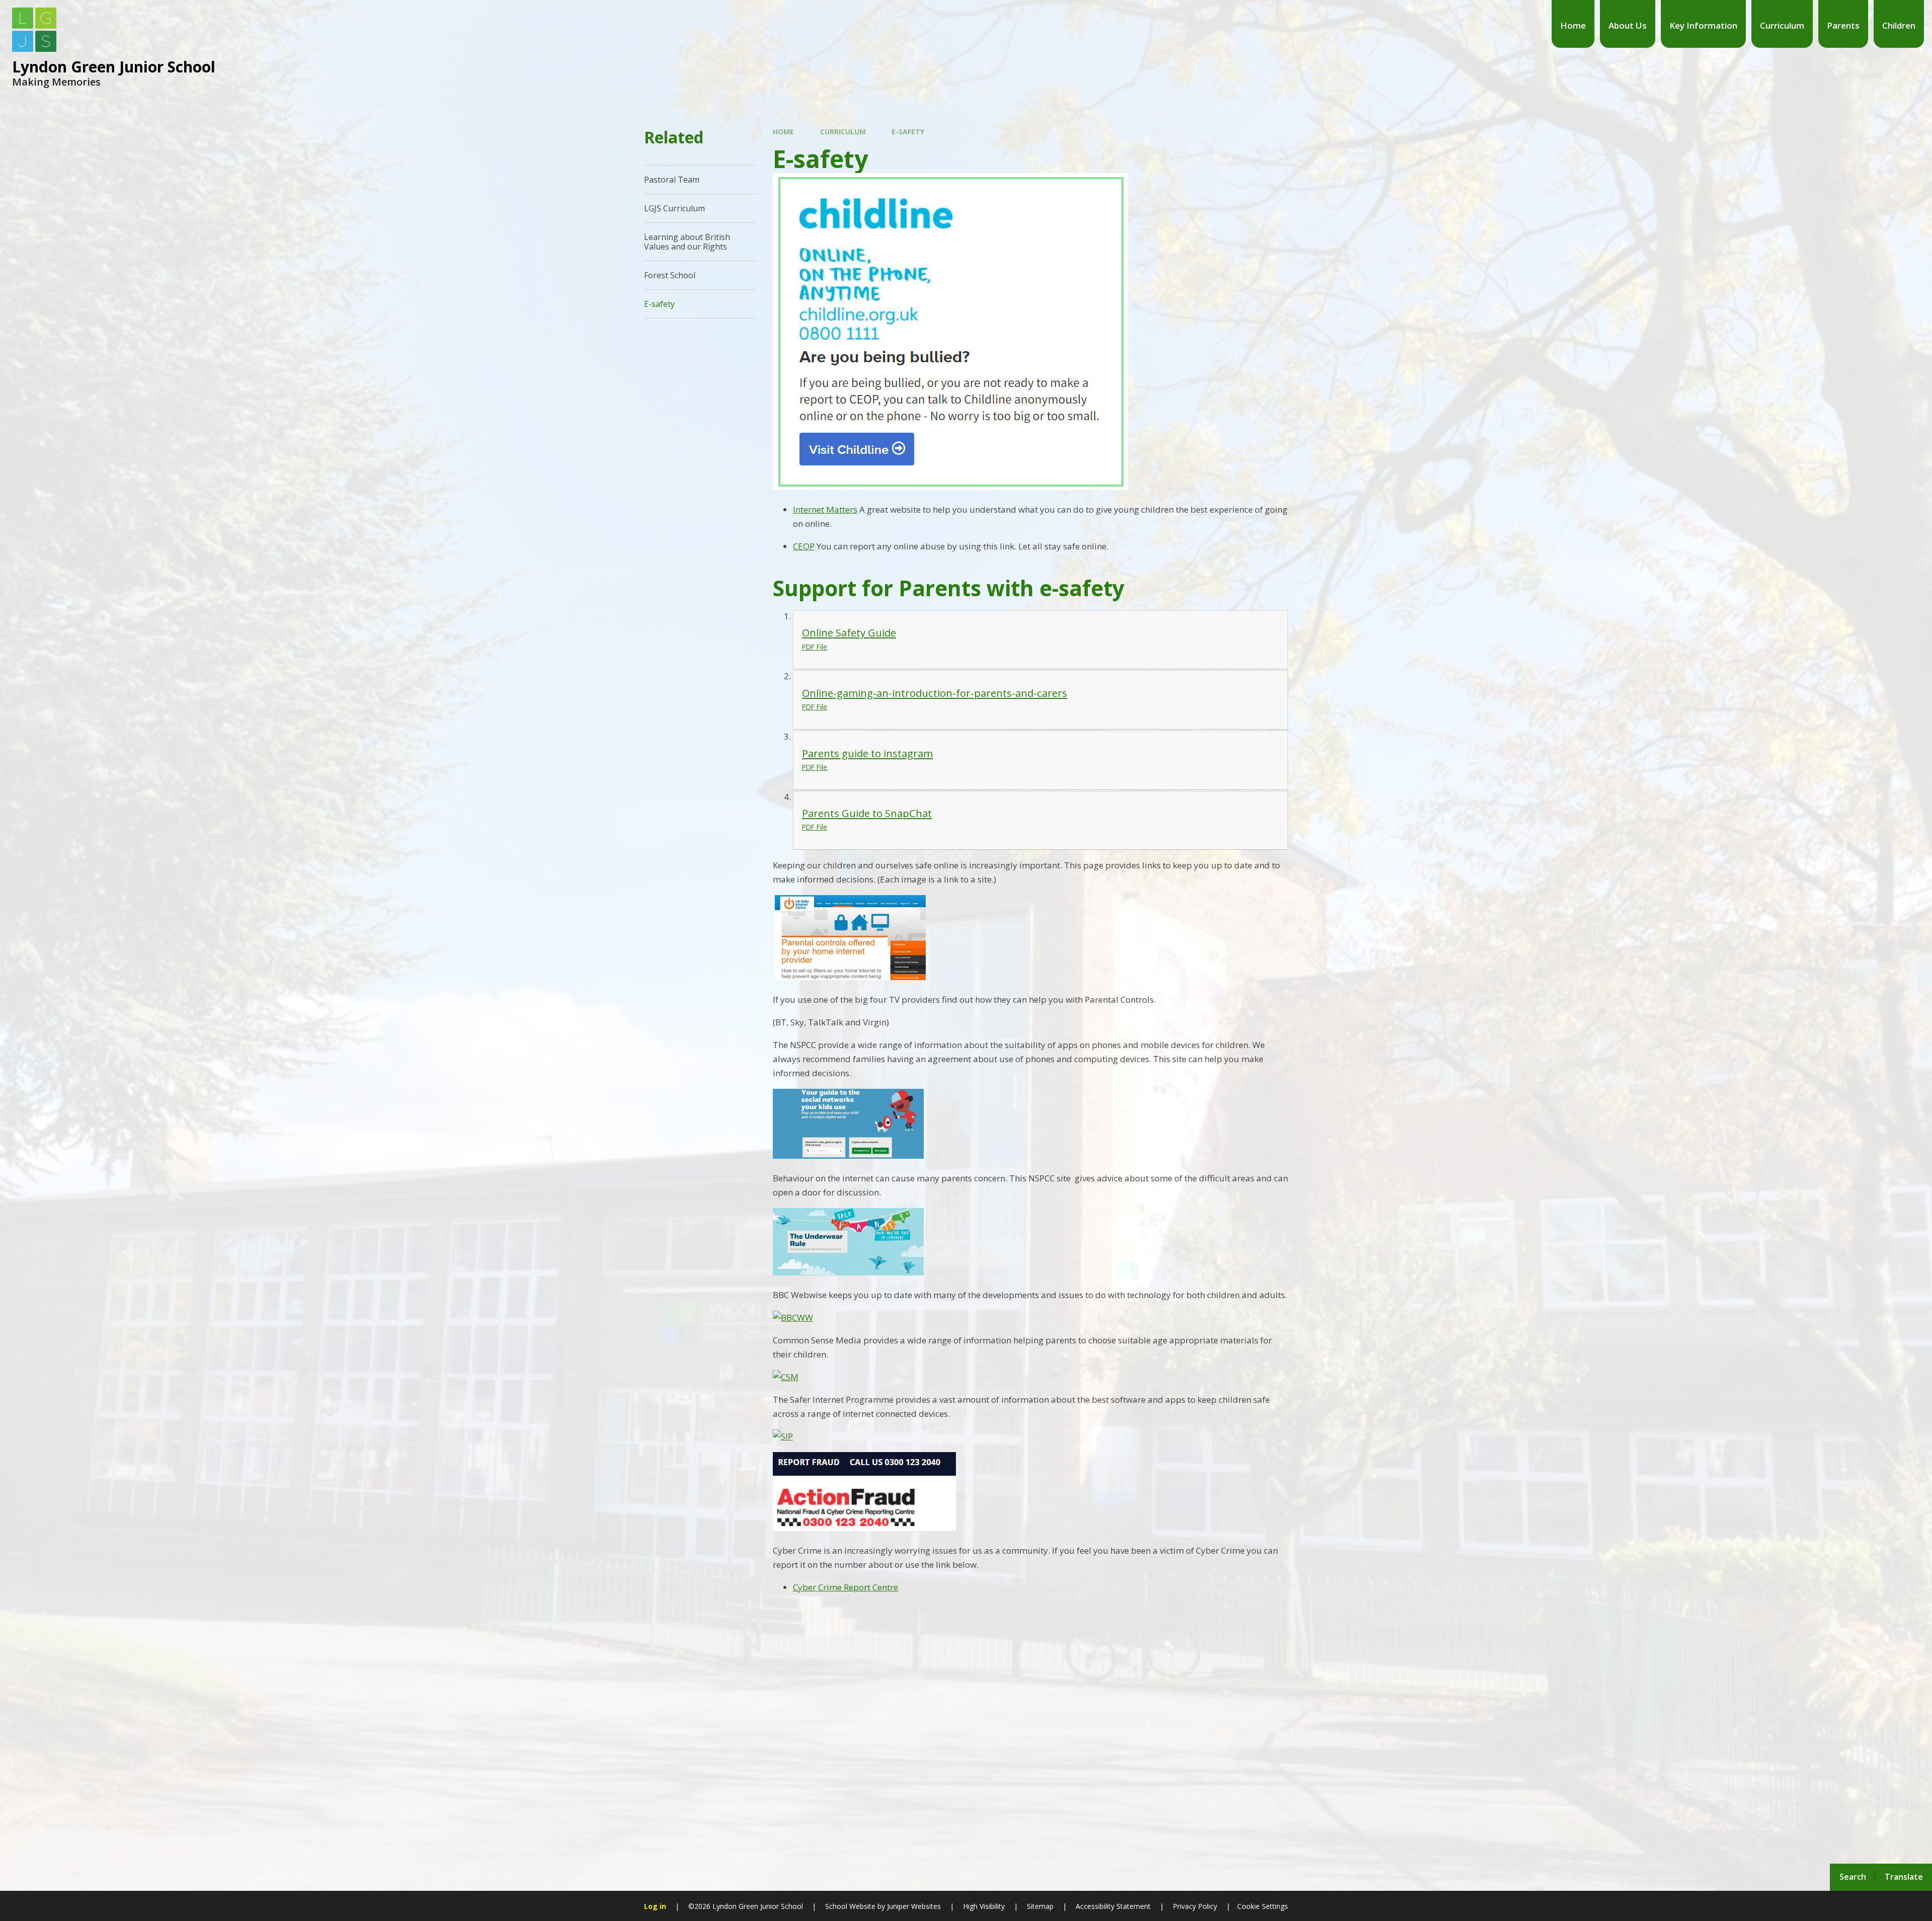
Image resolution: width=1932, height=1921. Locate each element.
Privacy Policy (1195, 1906)
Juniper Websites (913, 1906)
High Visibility (984, 1906)
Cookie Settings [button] (1263, 1906)
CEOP (804, 546)
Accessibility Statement (1113, 1906)
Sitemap (1040, 1906)
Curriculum (843, 132)
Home (783, 132)
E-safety (908, 132)
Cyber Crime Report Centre (846, 1587)
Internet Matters (825, 509)
